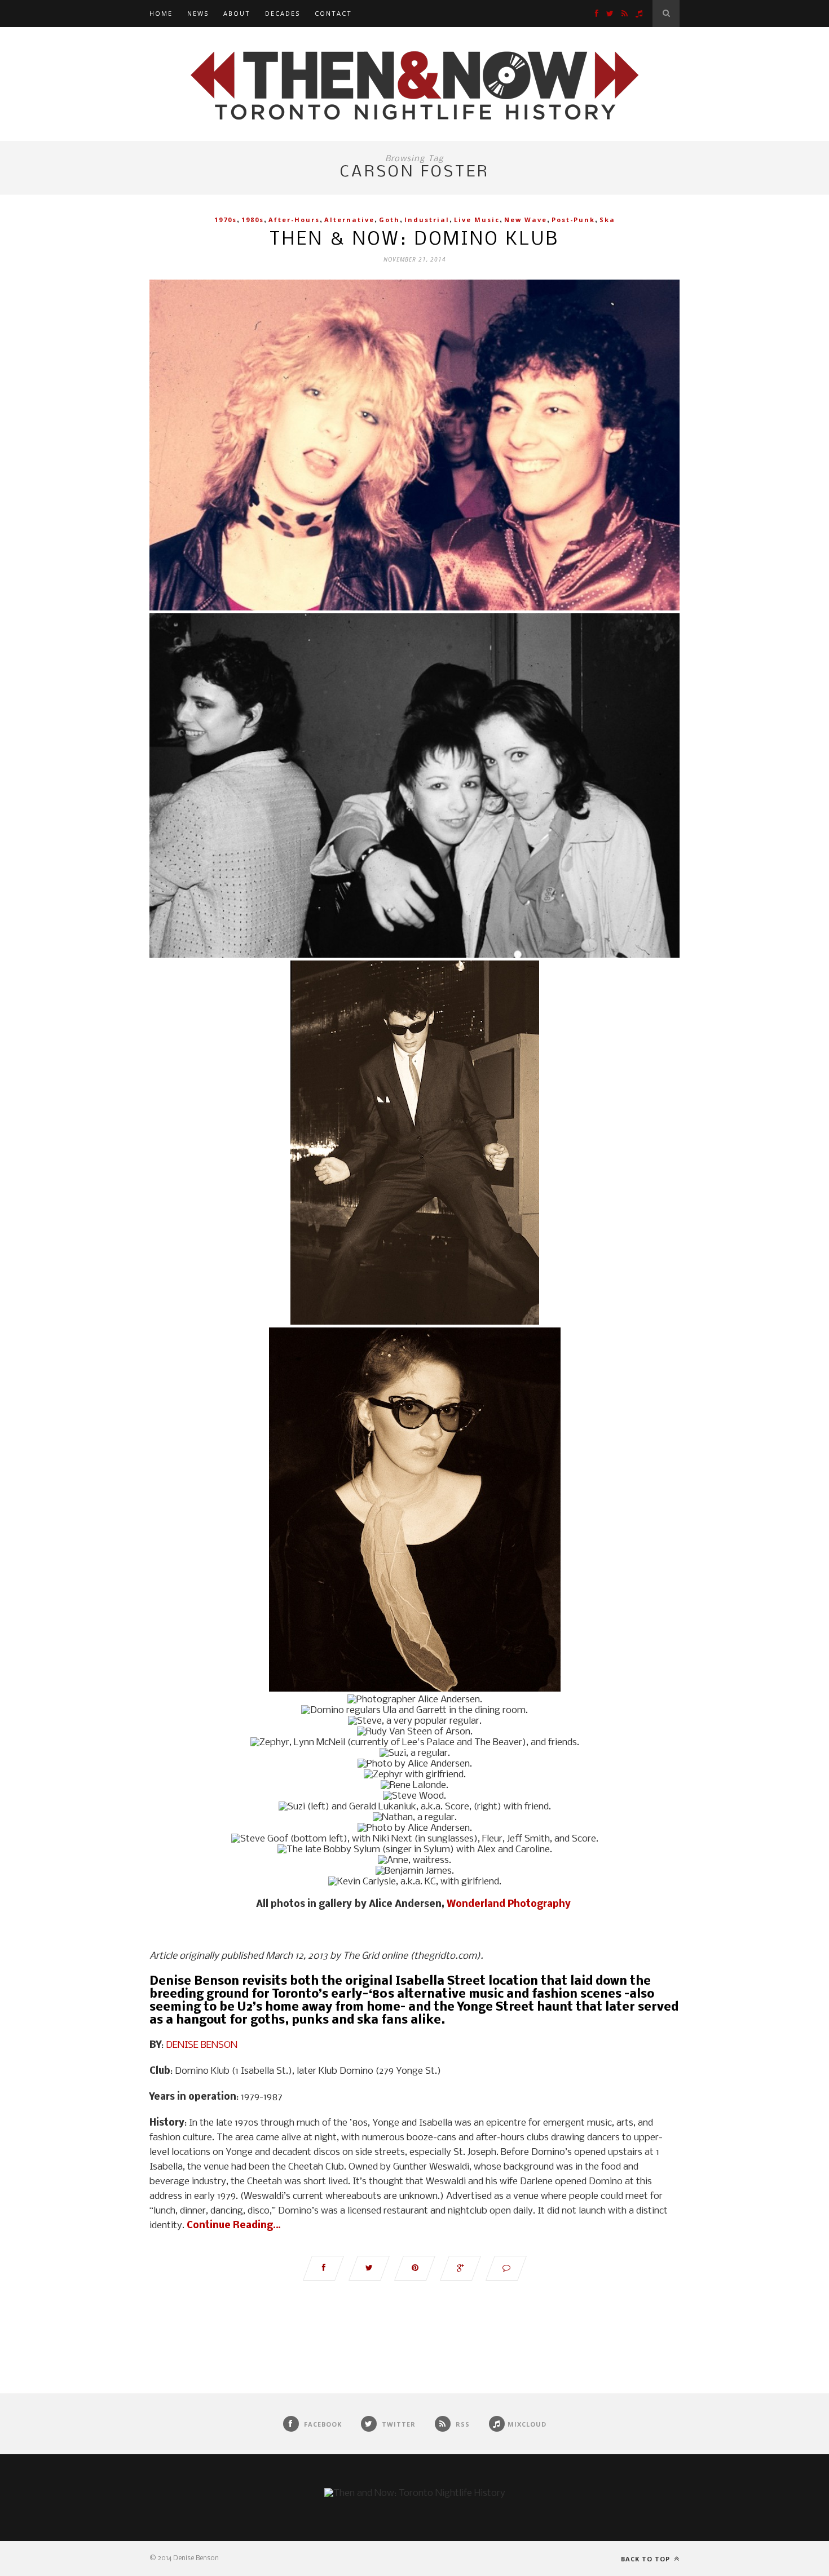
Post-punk (573, 220)
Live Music (477, 220)
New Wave (526, 220)
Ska (607, 220)
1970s (226, 220)
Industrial (427, 220)
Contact (333, 13)
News (198, 13)
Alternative (349, 220)
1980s (253, 220)
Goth (389, 220)
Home (161, 13)
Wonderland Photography (510, 1904)
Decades (283, 13)
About (237, 13)
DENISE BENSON (202, 2045)
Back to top (647, 2559)
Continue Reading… (234, 2226)
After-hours (294, 220)
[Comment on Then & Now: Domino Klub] (506, 2268)
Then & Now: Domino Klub (414, 240)
